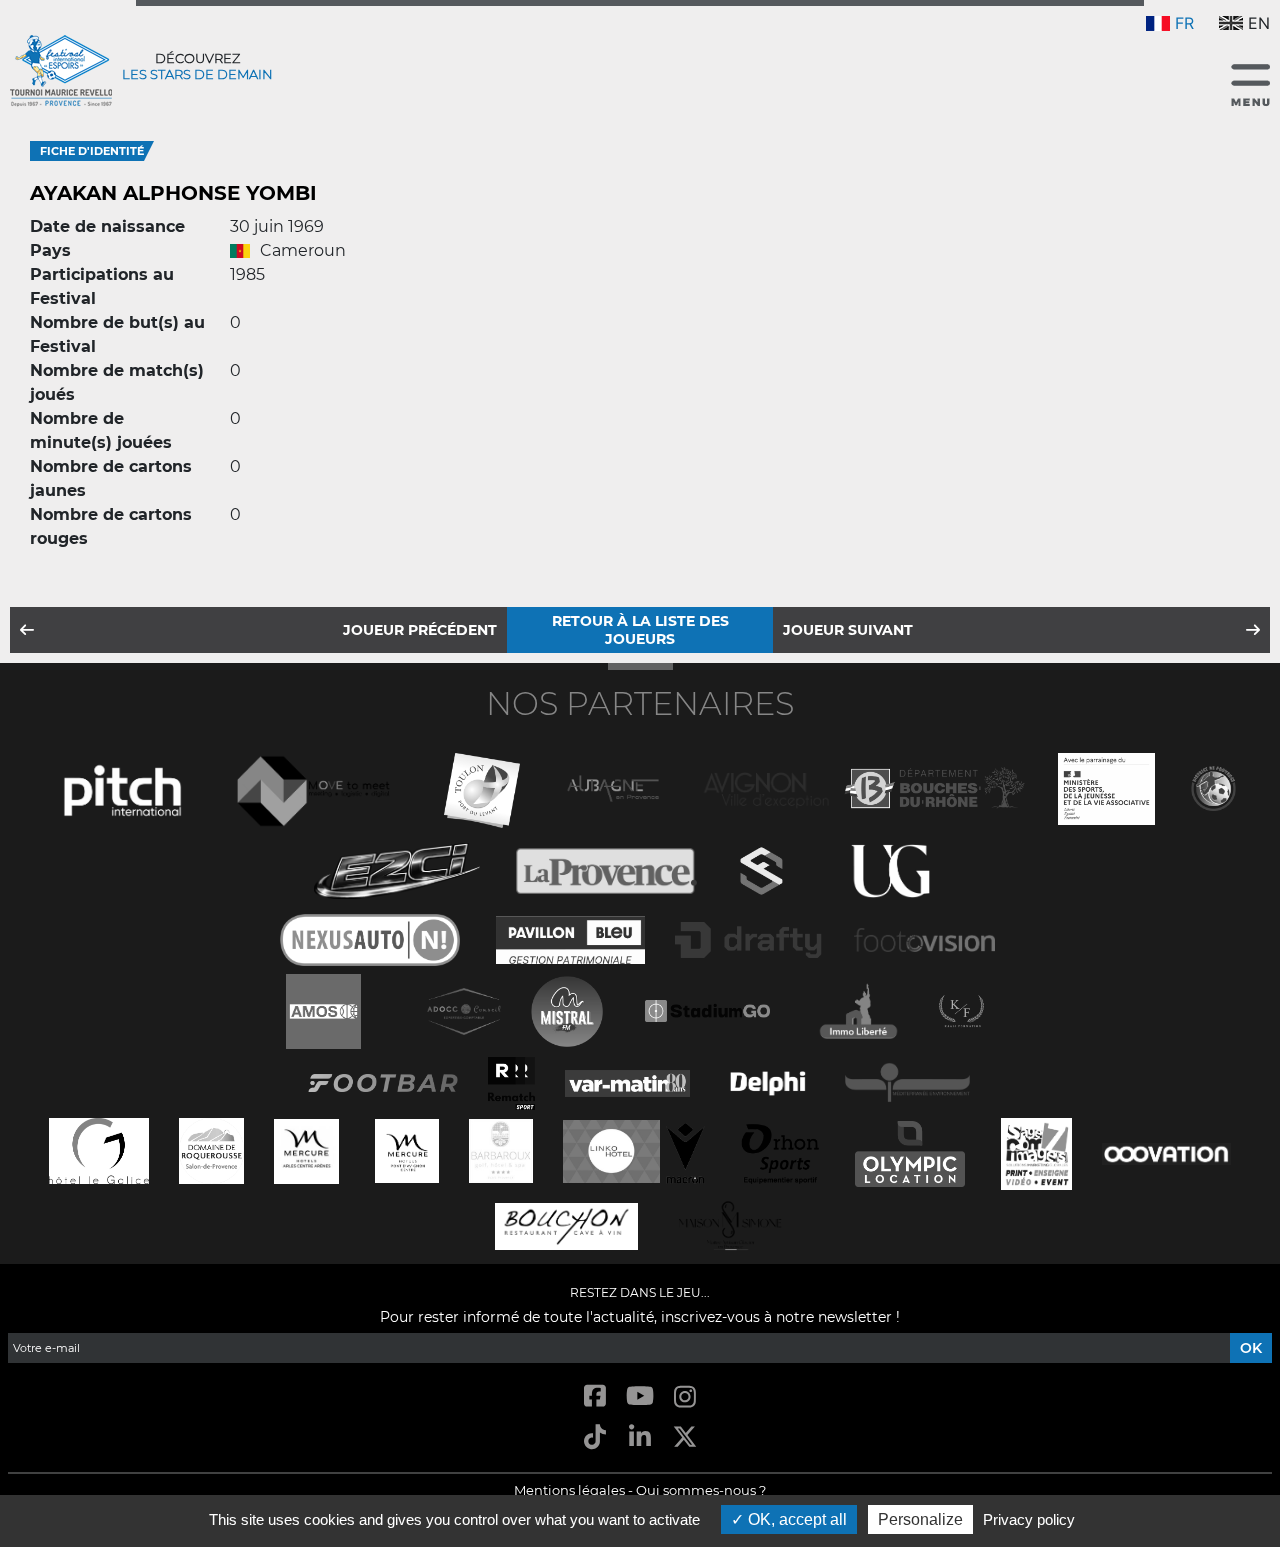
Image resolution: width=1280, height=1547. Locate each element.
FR (1184, 23)
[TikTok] (594, 1438)
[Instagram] (685, 1397)
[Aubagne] (613, 786)
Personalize (920, 1519)
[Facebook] (594, 1397)
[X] (685, 1438)
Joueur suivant (848, 630)
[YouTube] (639, 1397)
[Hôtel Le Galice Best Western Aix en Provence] (99, 1148)
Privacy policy (1029, 1519)
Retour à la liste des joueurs (640, 630)
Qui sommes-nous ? (701, 1490)
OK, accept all (795, 1519)
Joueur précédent (420, 630)
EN (1259, 23)
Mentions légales (569, 1490)
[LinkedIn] (639, 1438)
